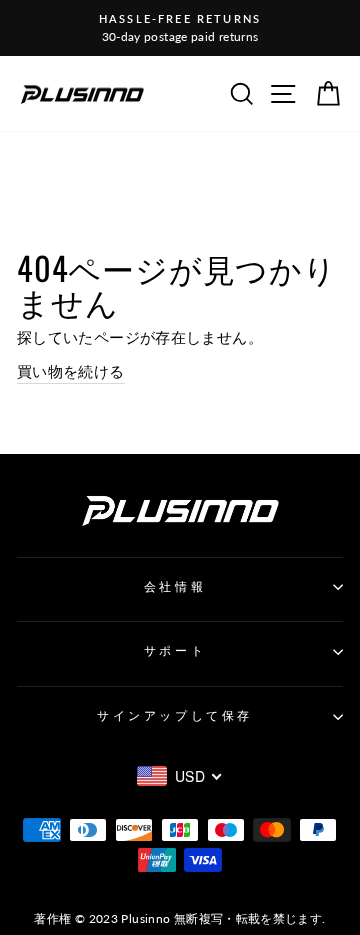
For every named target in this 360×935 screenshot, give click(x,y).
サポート (175, 650)
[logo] (82, 93)
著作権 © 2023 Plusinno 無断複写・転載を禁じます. (179, 918)
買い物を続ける (71, 371)
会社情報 (175, 586)
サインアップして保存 (174, 715)
